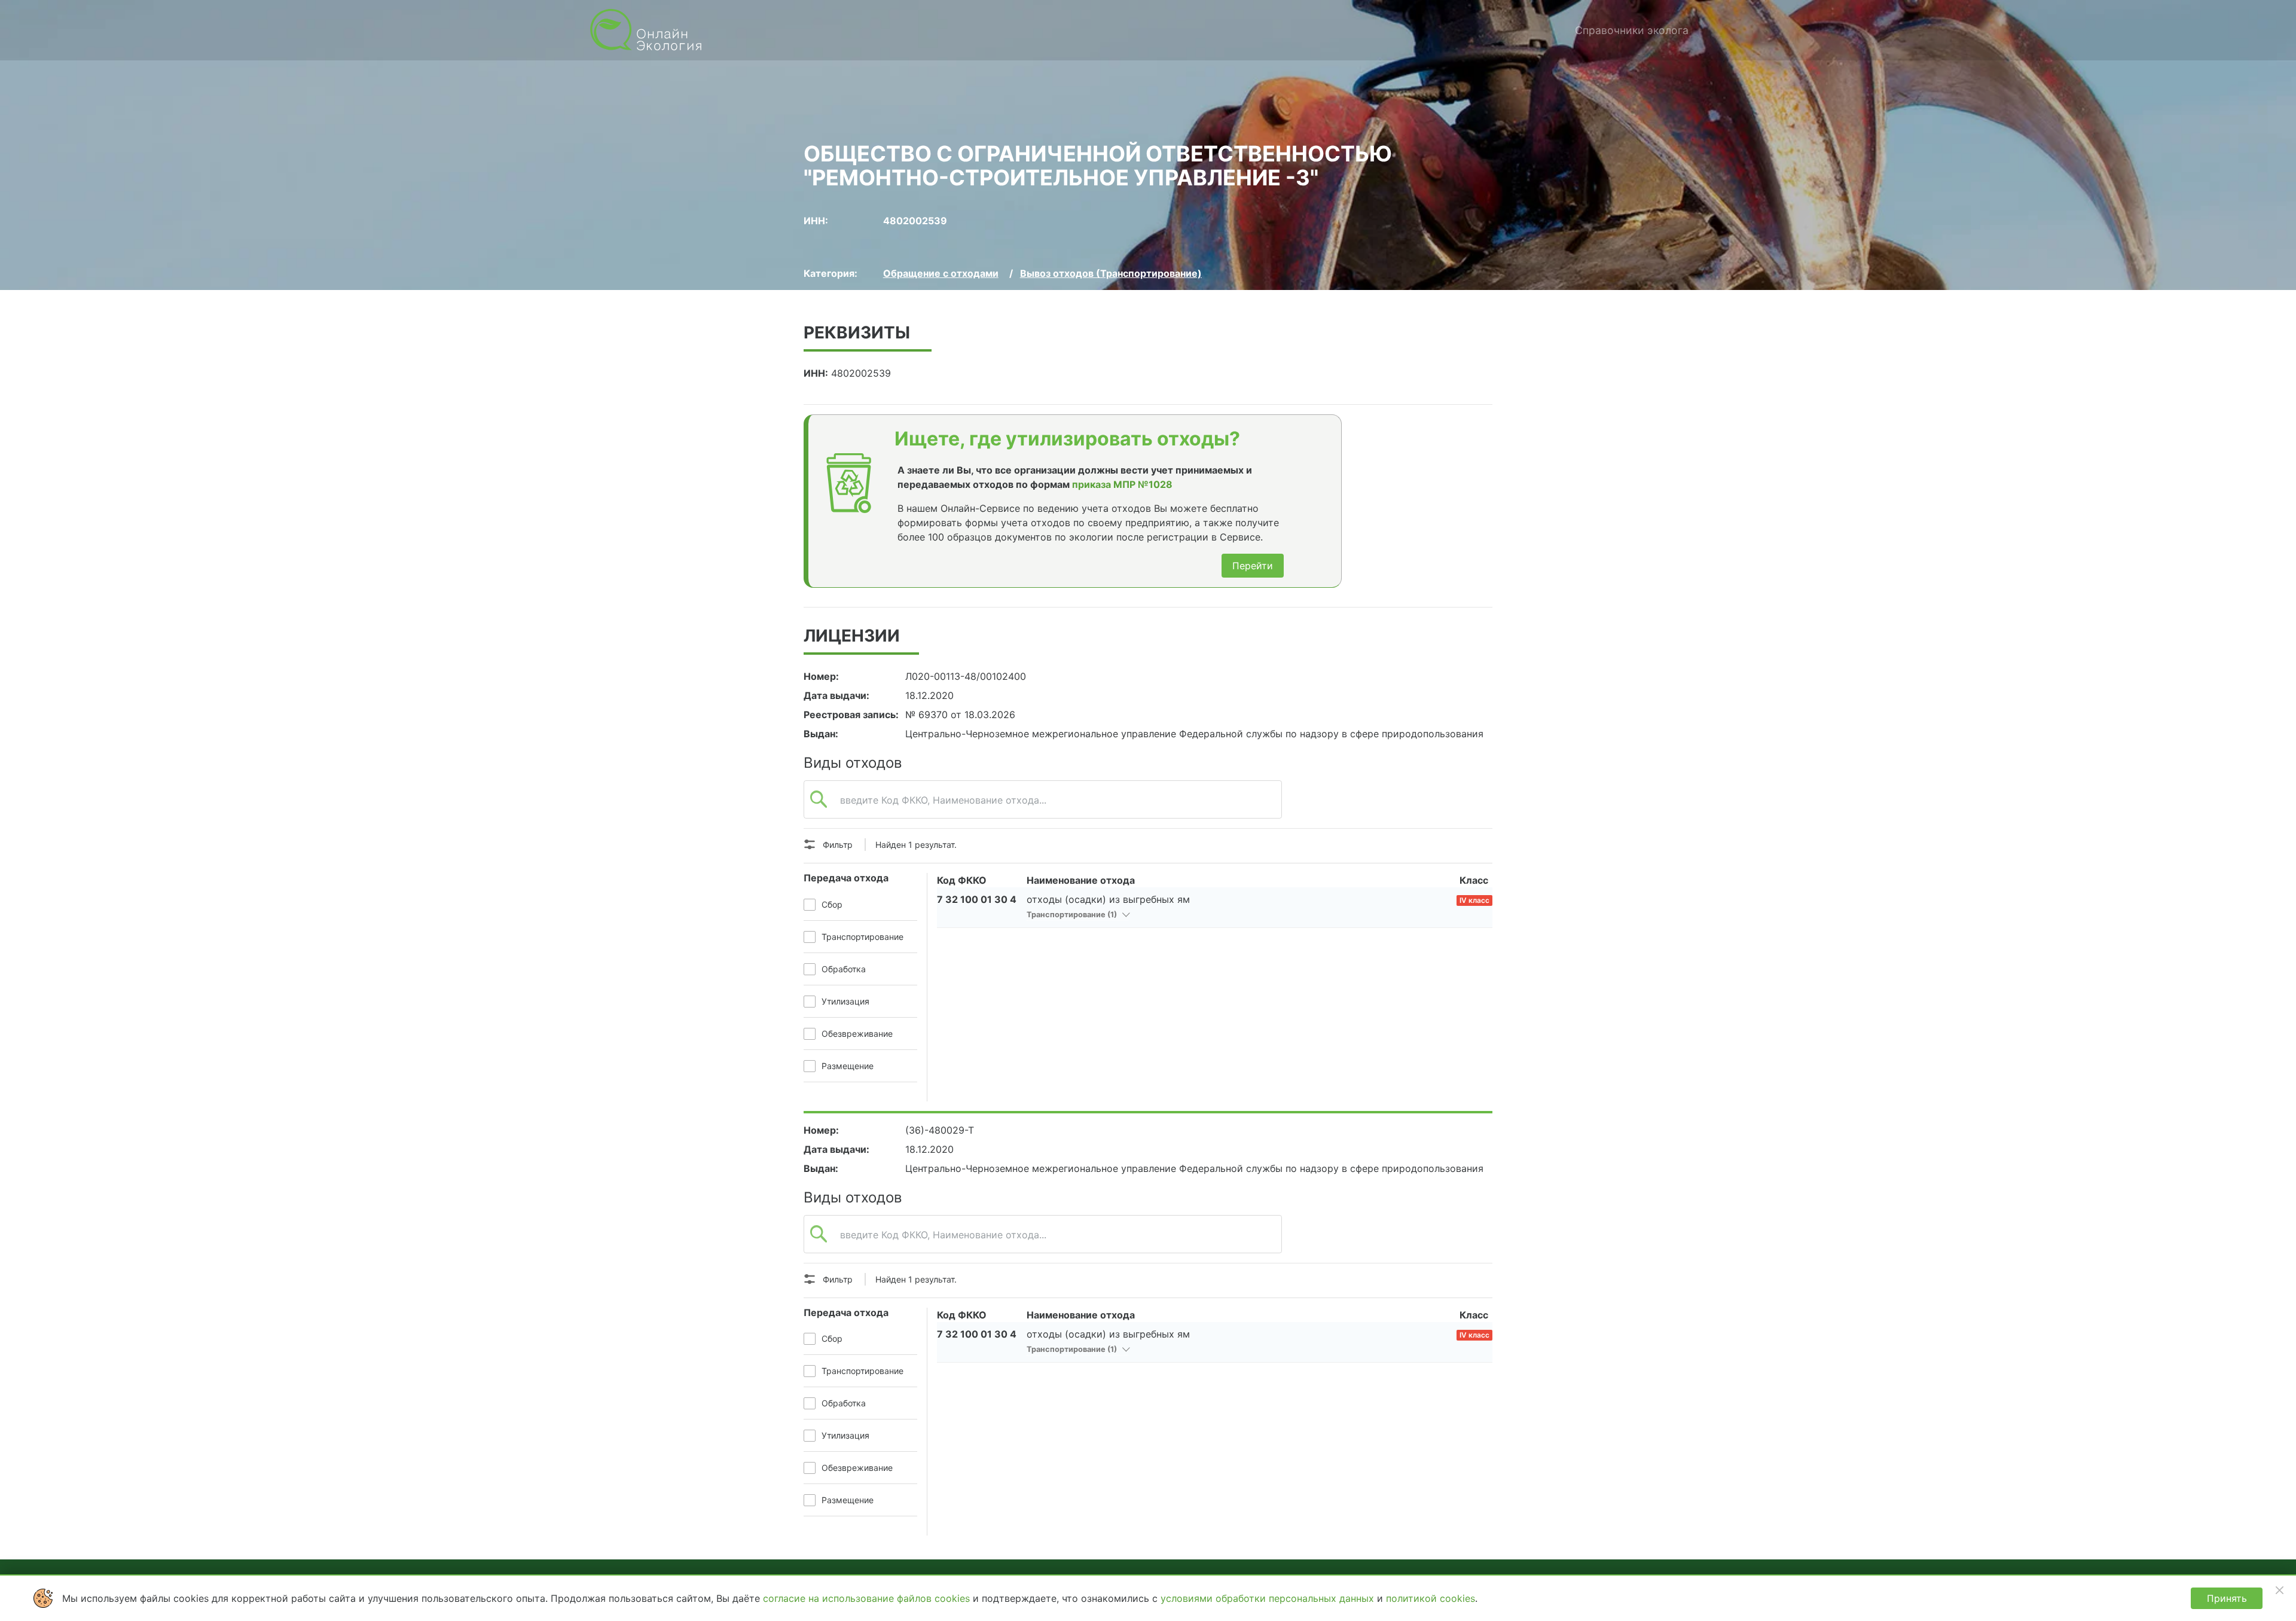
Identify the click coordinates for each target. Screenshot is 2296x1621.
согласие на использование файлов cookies (868, 1598)
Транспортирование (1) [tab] (1073, 915)
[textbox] (1043, 806)
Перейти (1253, 566)
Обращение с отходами (941, 273)
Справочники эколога (1632, 30)
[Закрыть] (2279, 1590)
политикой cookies (1431, 1598)
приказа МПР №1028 (1122, 484)
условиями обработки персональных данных (1269, 1598)
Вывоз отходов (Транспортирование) (1111, 273)
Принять (2227, 1598)
